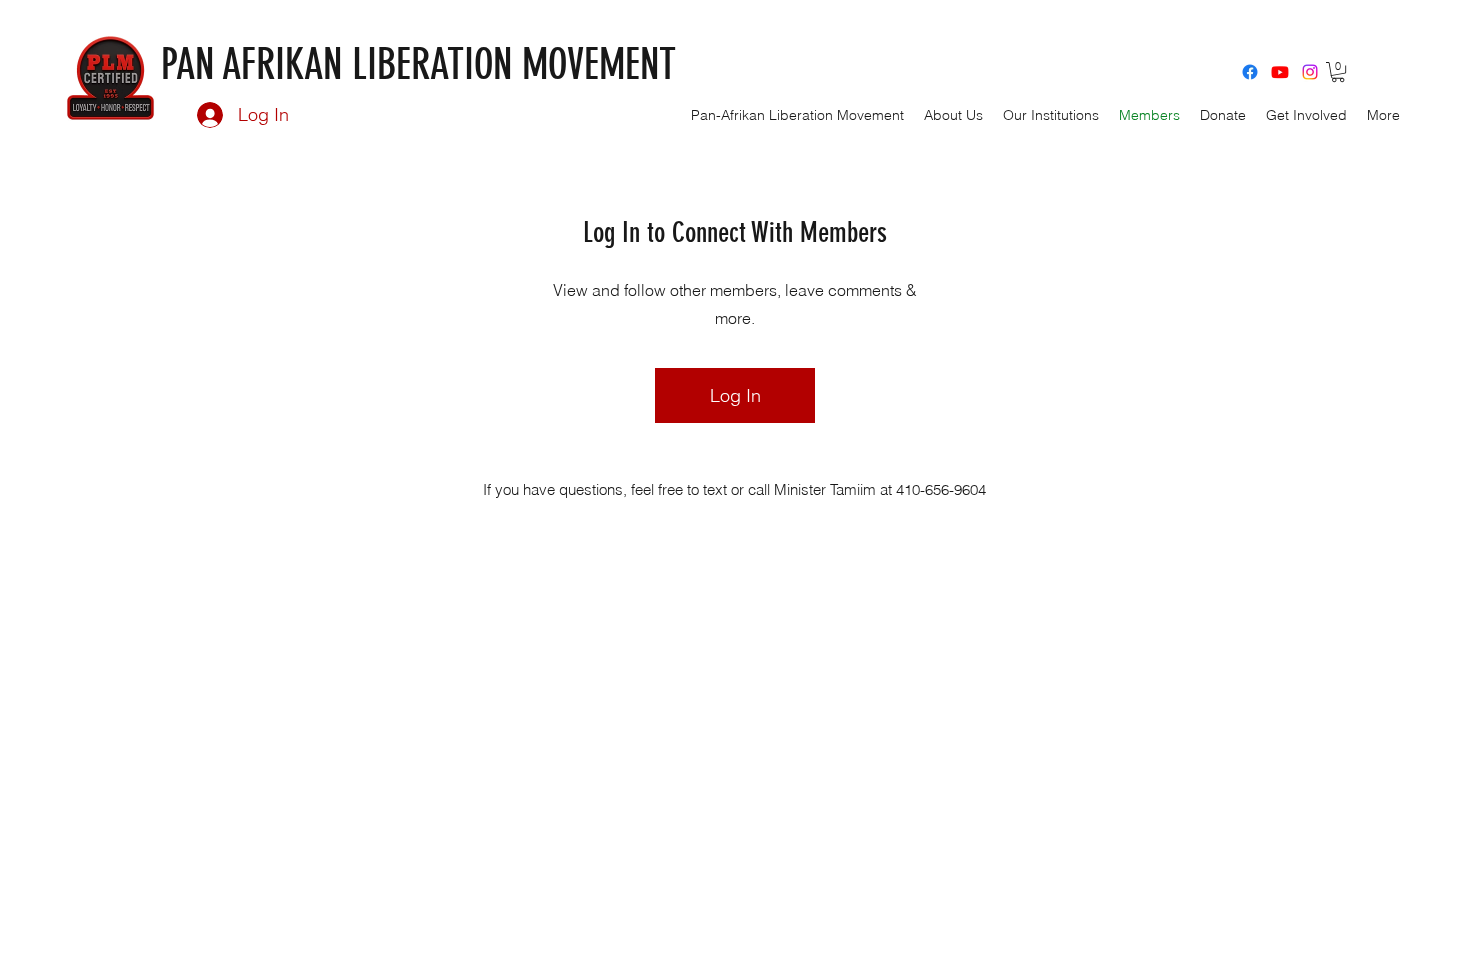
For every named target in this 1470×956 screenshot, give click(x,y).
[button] (1338, 72)
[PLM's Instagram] (1310, 72)
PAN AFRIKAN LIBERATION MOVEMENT (418, 65)
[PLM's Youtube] (1280, 72)
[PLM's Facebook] (1250, 72)
